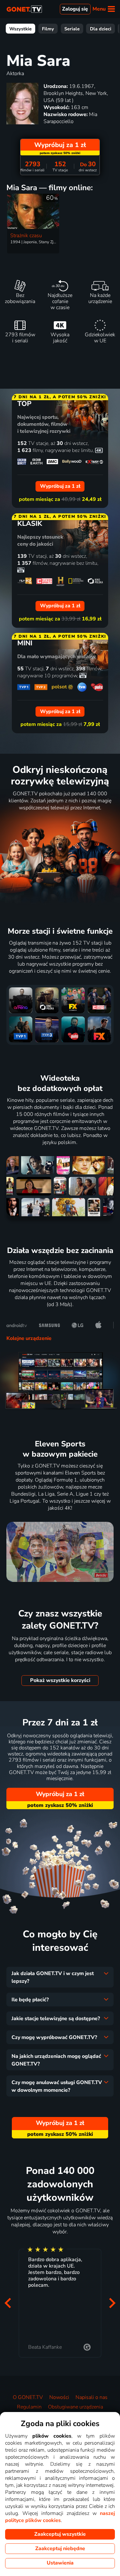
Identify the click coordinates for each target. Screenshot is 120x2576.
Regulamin (29, 2407)
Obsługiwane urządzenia (76, 2407)
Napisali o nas (92, 2397)
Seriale (72, 29)
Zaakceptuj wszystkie (60, 2534)
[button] (8, 2303)
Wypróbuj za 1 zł (60, 1794)
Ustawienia (60, 2563)
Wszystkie (20, 29)
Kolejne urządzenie (29, 1338)
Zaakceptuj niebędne (60, 2549)
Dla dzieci (101, 29)
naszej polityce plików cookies (60, 2517)
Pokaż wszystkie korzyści (60, 1680)
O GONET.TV (28, 2397)
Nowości (59, 2397)
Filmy (48, 29)
